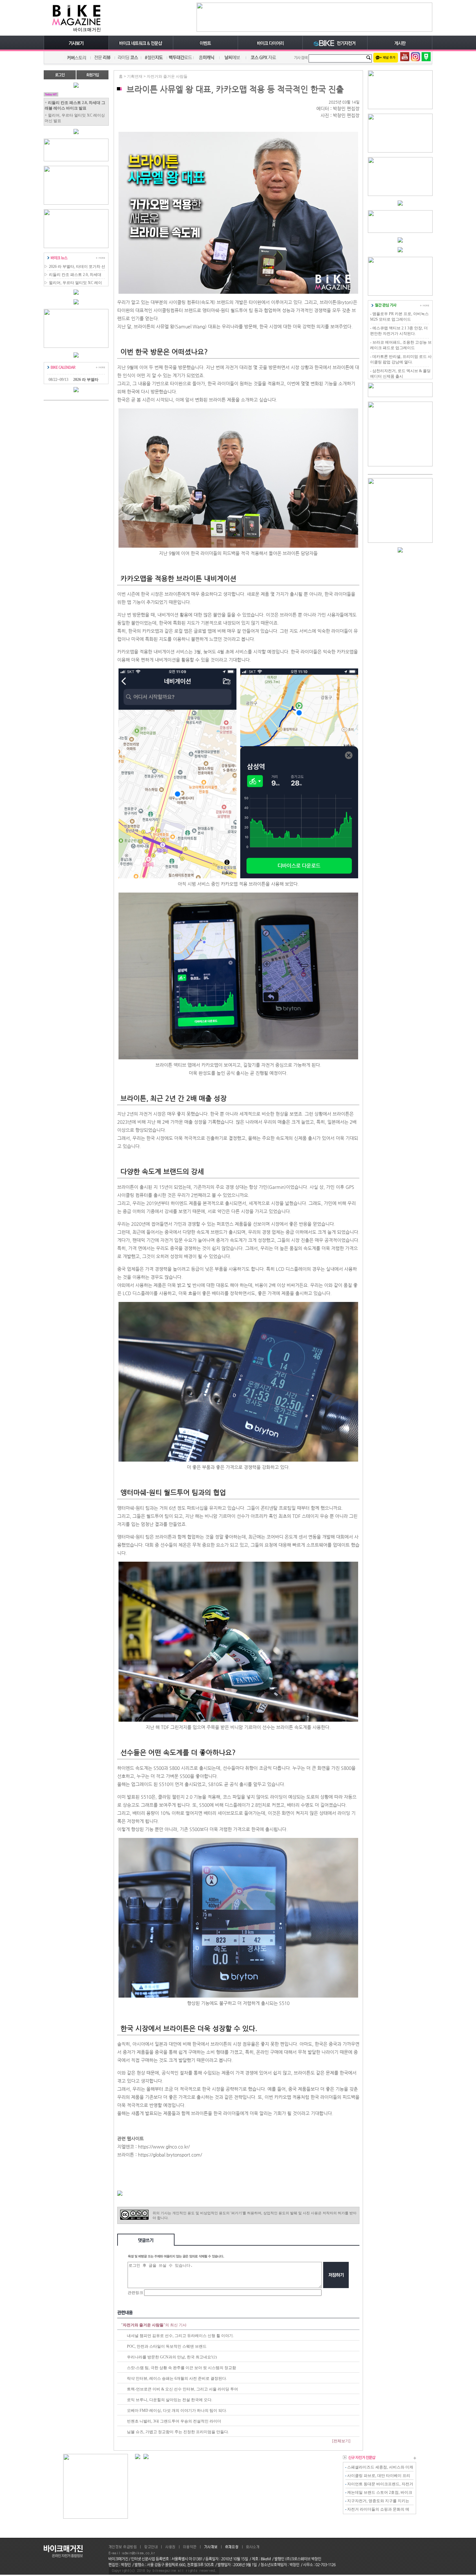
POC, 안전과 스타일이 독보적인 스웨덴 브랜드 (167, 2346)
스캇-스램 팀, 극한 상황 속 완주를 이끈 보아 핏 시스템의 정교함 (181, 2368)
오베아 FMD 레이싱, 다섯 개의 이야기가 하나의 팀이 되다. (177, 2411)
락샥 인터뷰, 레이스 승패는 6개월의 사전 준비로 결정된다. (177, 2378)
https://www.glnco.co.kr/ (164, 2147)
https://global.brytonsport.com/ (170, 2155)
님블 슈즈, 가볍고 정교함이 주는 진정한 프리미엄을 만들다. (178, 2432)
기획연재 (135, 76)
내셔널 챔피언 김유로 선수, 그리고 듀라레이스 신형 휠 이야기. (180, 2336)
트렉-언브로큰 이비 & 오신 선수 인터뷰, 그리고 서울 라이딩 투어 (182, 2389)
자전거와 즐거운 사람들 (167, 76)
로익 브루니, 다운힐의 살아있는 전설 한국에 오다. (170, 2400)
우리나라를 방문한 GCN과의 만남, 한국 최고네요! (170, 2357)
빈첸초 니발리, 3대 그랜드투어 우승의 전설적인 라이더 (174, 2421)
